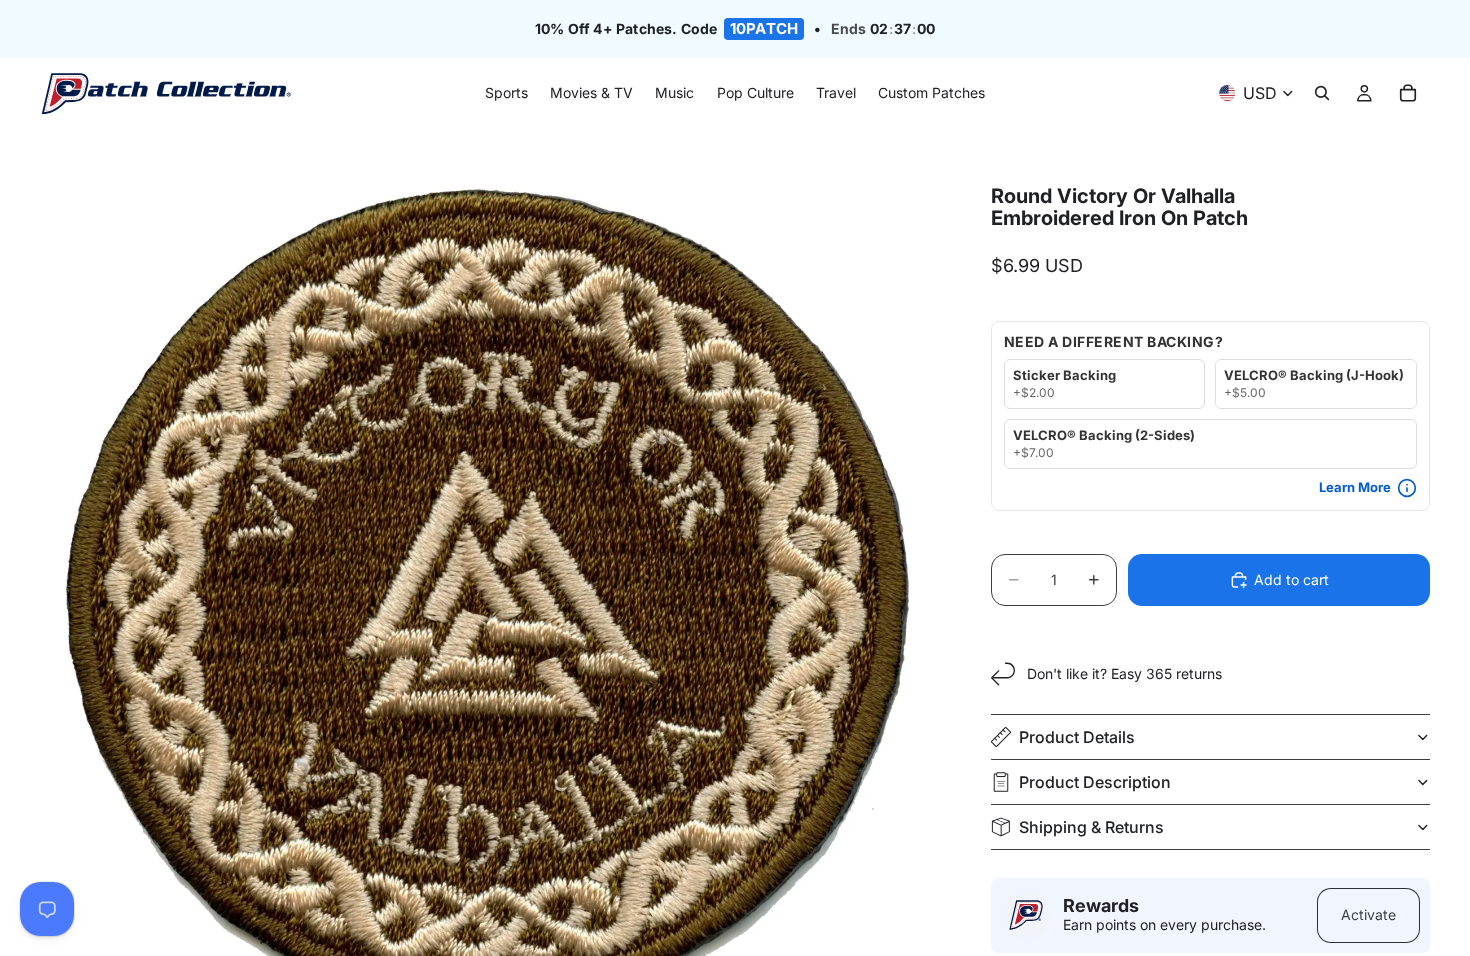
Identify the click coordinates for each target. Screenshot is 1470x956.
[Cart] (1408, 94)
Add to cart (1291, 579)
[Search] (1322, 94)
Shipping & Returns (1091, 827)
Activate (1368, 914)
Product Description (1095, 782)
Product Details (1077, 737)
